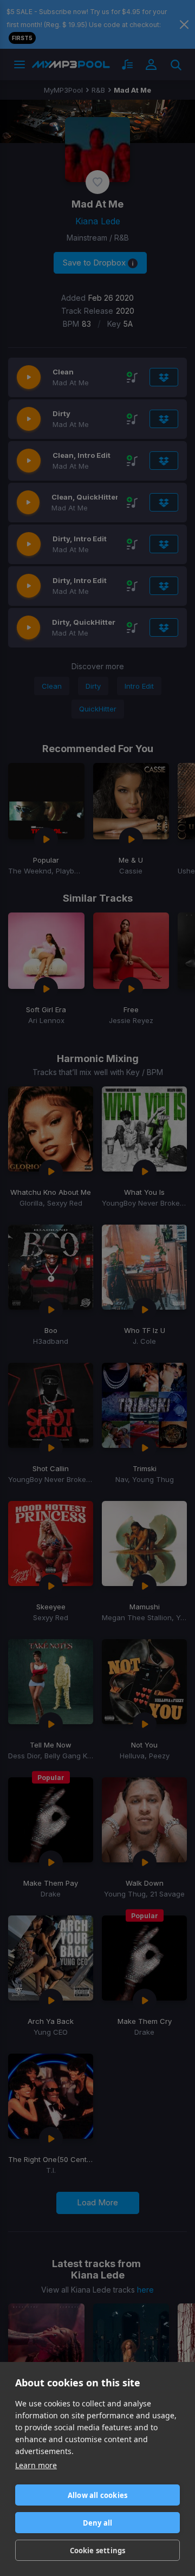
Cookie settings (98, 2551)
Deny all (98, 2523)
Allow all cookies (97, 2495)
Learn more (36, 2465)
